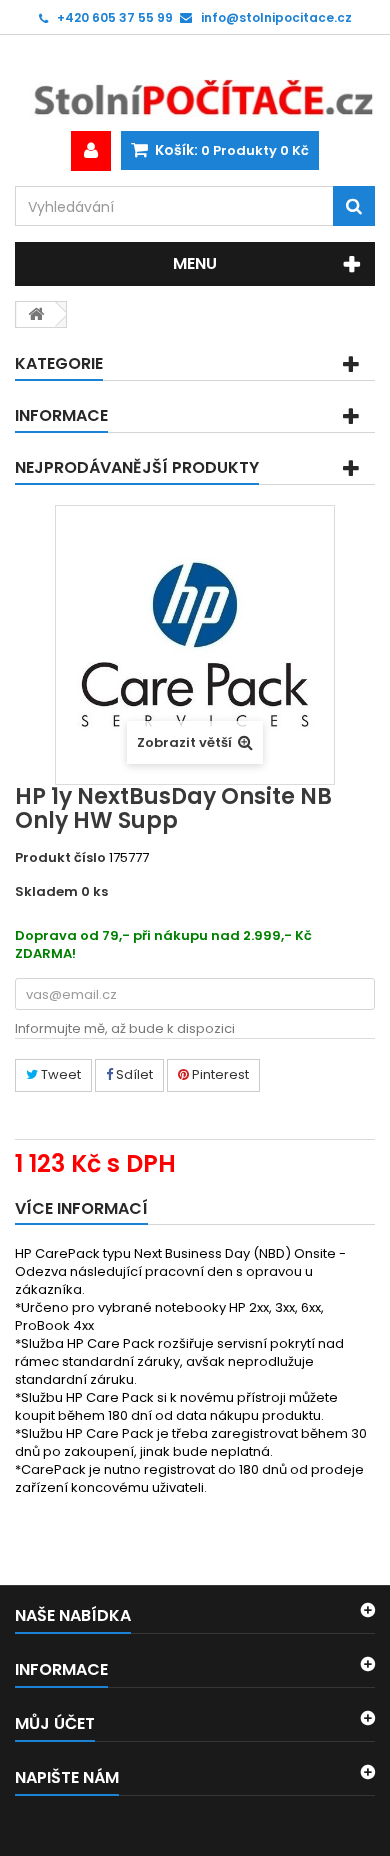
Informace (61, 415)
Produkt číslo (60, 858)
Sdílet (133, 1074)
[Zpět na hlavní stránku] (36, 314)
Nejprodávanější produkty (137, 467)
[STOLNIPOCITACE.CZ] (195, 83)
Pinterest (219, 1074)
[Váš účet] (91, 151)
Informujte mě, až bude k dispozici (125, 1028)
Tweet (59, 1074)
